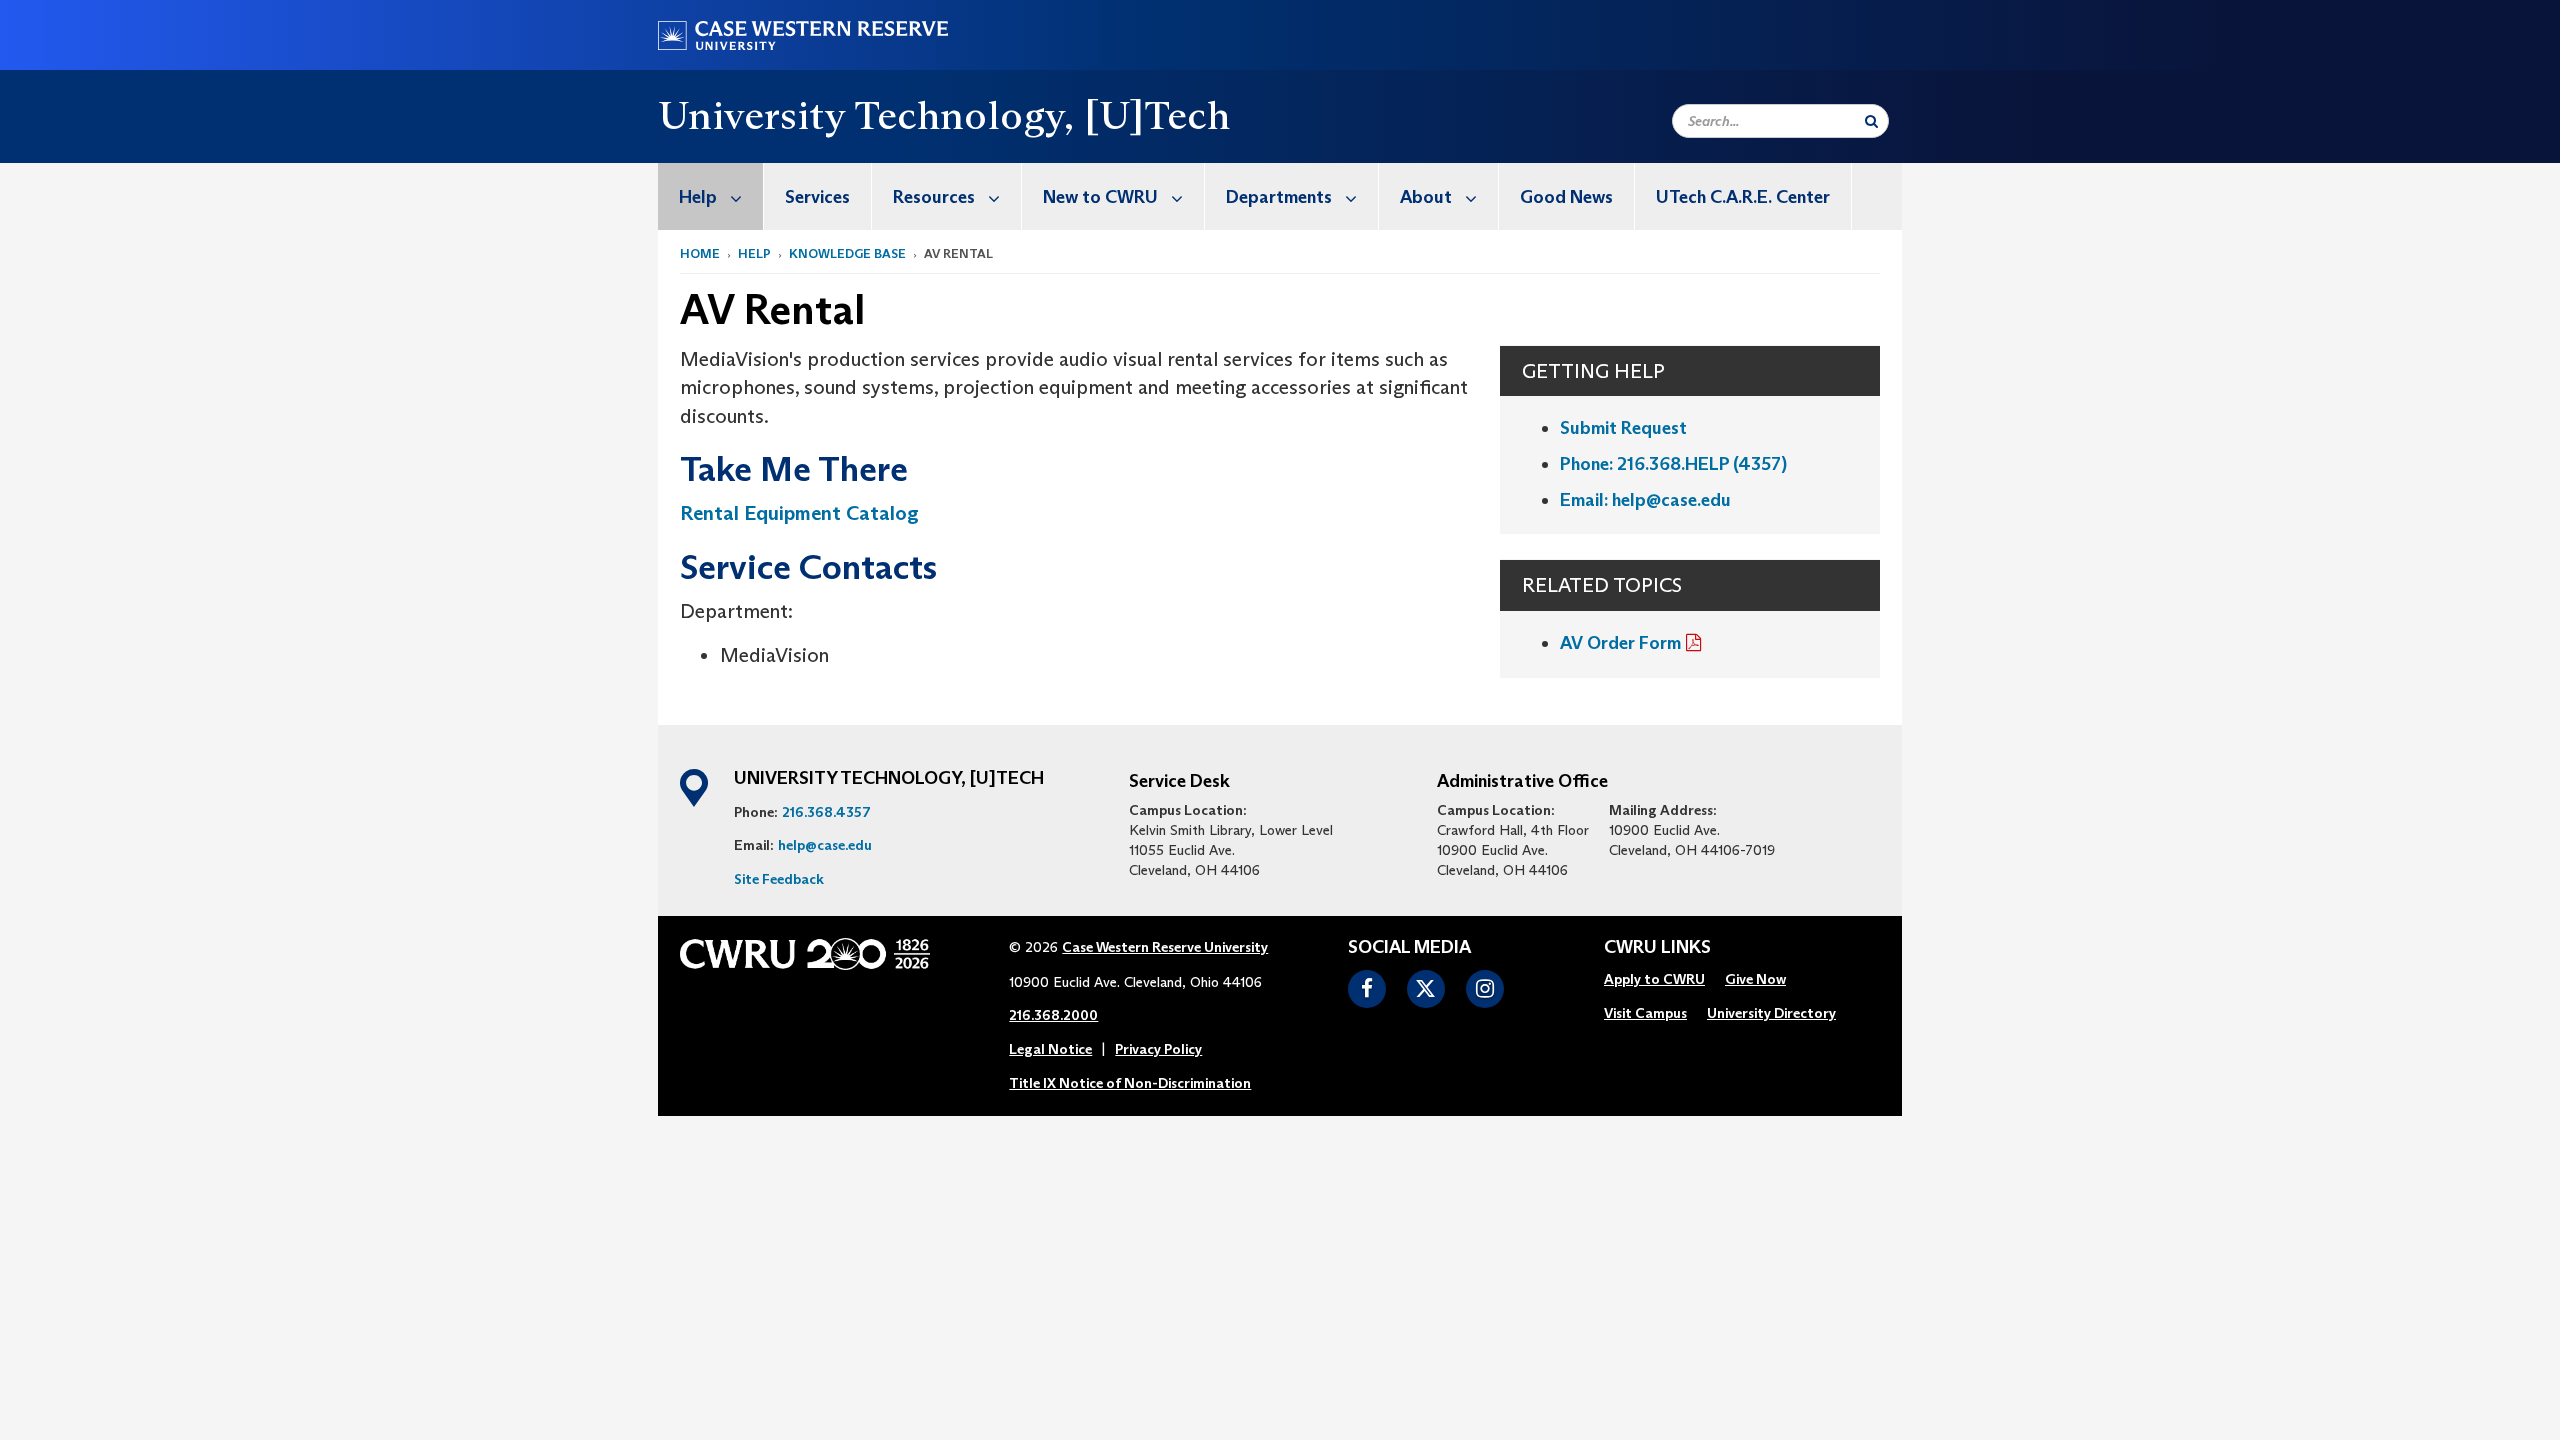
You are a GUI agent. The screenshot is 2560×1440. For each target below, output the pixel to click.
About (1426, 197)
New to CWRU (1100, 197)
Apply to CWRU (1654, 979)
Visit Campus (1645, 1013)
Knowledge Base (847, 253)
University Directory (1771, 1013)
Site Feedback (779, 879)
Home (700, 253)
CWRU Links (1657, 948)
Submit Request (1623, 428)
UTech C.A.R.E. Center (1743, 197)
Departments (1279, 197)
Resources (934, 197)
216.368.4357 (826, 812)
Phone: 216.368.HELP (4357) (1673, 464)
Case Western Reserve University (1165, 947)
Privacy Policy (1158, 1049)
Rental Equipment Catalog (799, 513)
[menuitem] (711, 196)
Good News (1566, 197)
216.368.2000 (1053, 1015)
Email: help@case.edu (1645, 500)
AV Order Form (1620, 643)
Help (698, 197)
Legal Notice (1050, 1049)
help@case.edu (825, 845)
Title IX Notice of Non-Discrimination (1130, 1083)
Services (817, 197)
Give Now (1755, 979)
